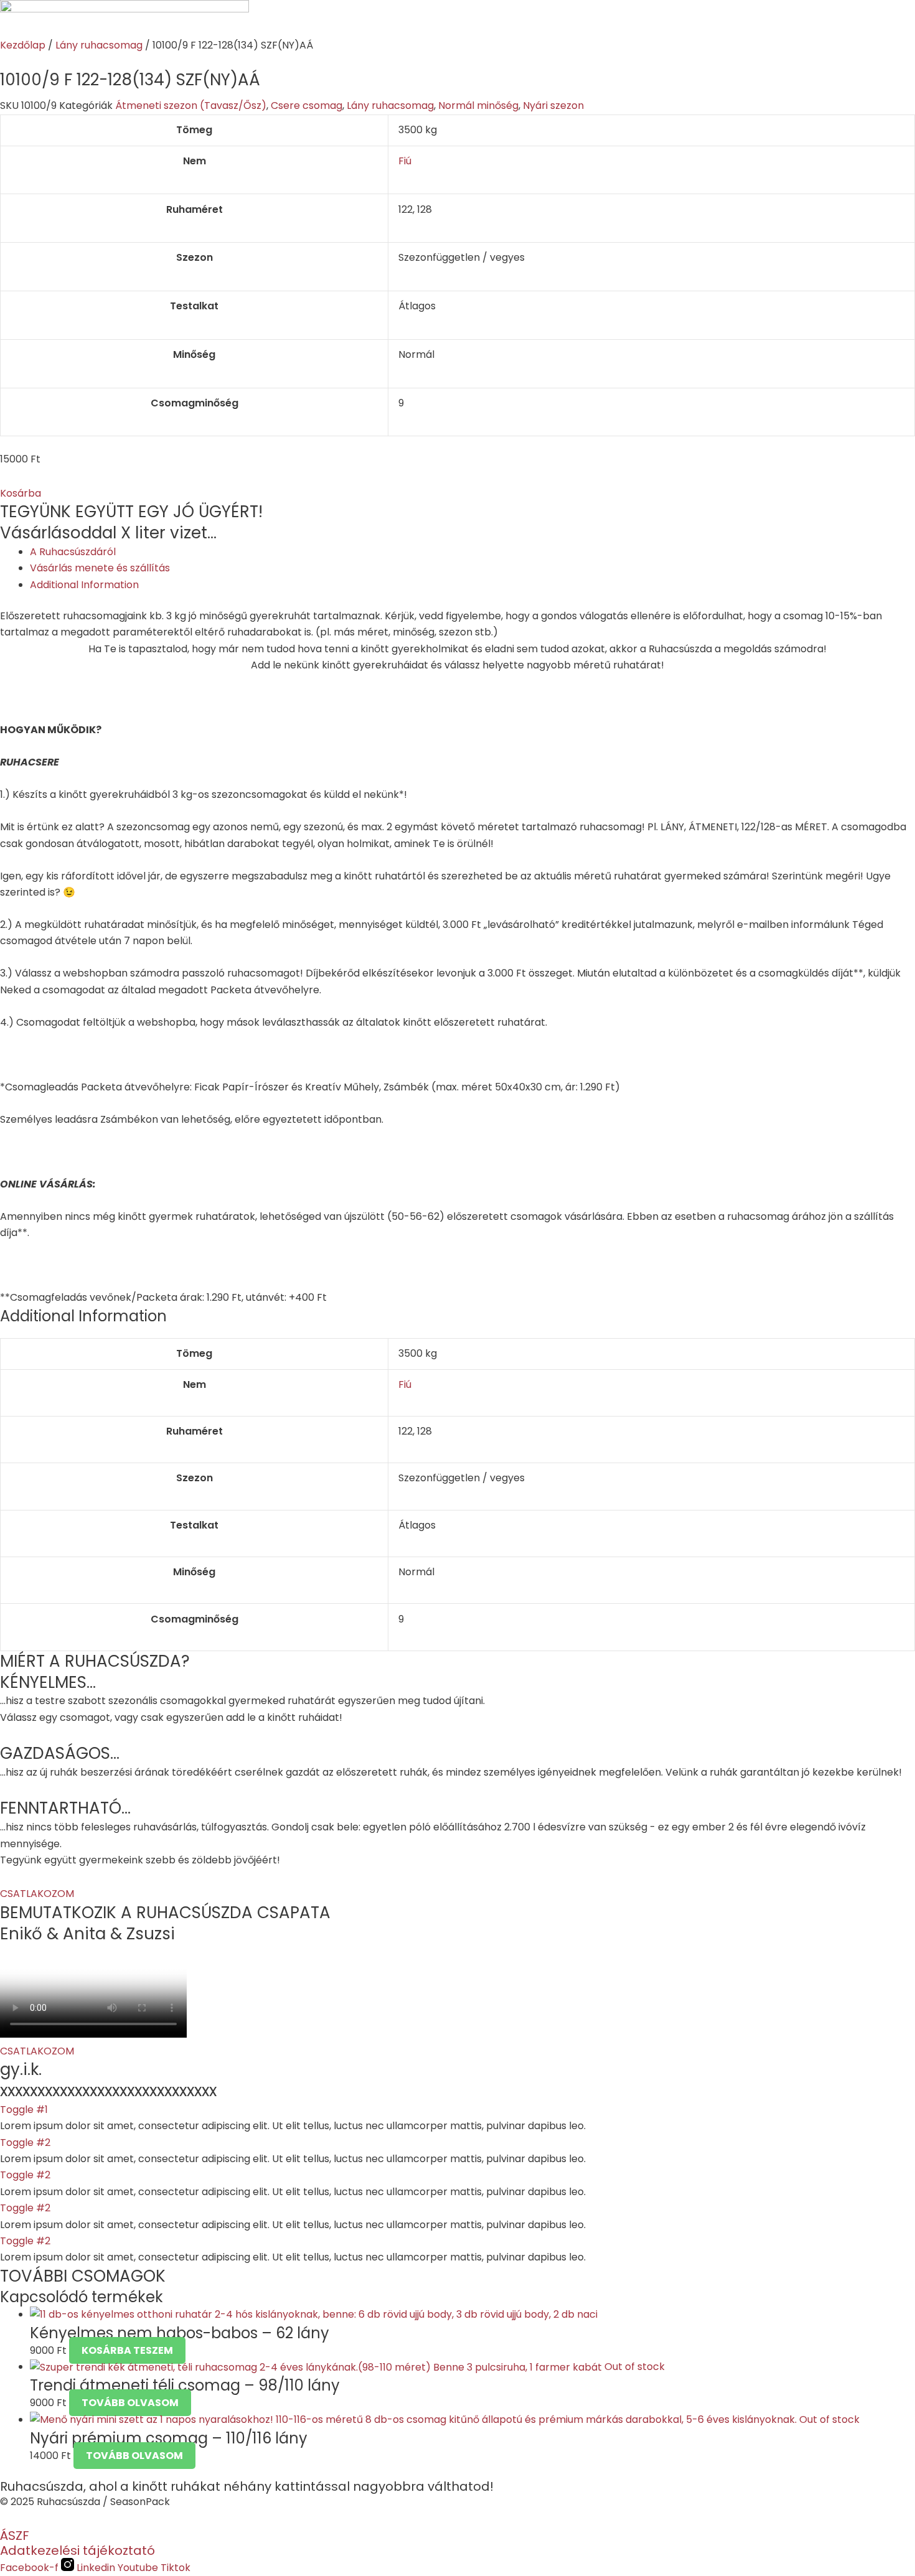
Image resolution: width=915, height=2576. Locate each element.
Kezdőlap (23, 45)
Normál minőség (478, 105)
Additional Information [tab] (84, 585)
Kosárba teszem (127, 2350)
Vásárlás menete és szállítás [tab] (100, 568)
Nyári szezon (553, 105)
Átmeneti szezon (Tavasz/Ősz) (191, 105)
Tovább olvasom (130, 2403)
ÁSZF (15, 2536)
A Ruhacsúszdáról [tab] (73, 552)
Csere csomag (307, 105)
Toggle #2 (25, 2143)
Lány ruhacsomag (99, 45)
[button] (21, 493)
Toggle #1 (24, 2110)
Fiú (405, 161)
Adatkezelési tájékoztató (77, 2550)
